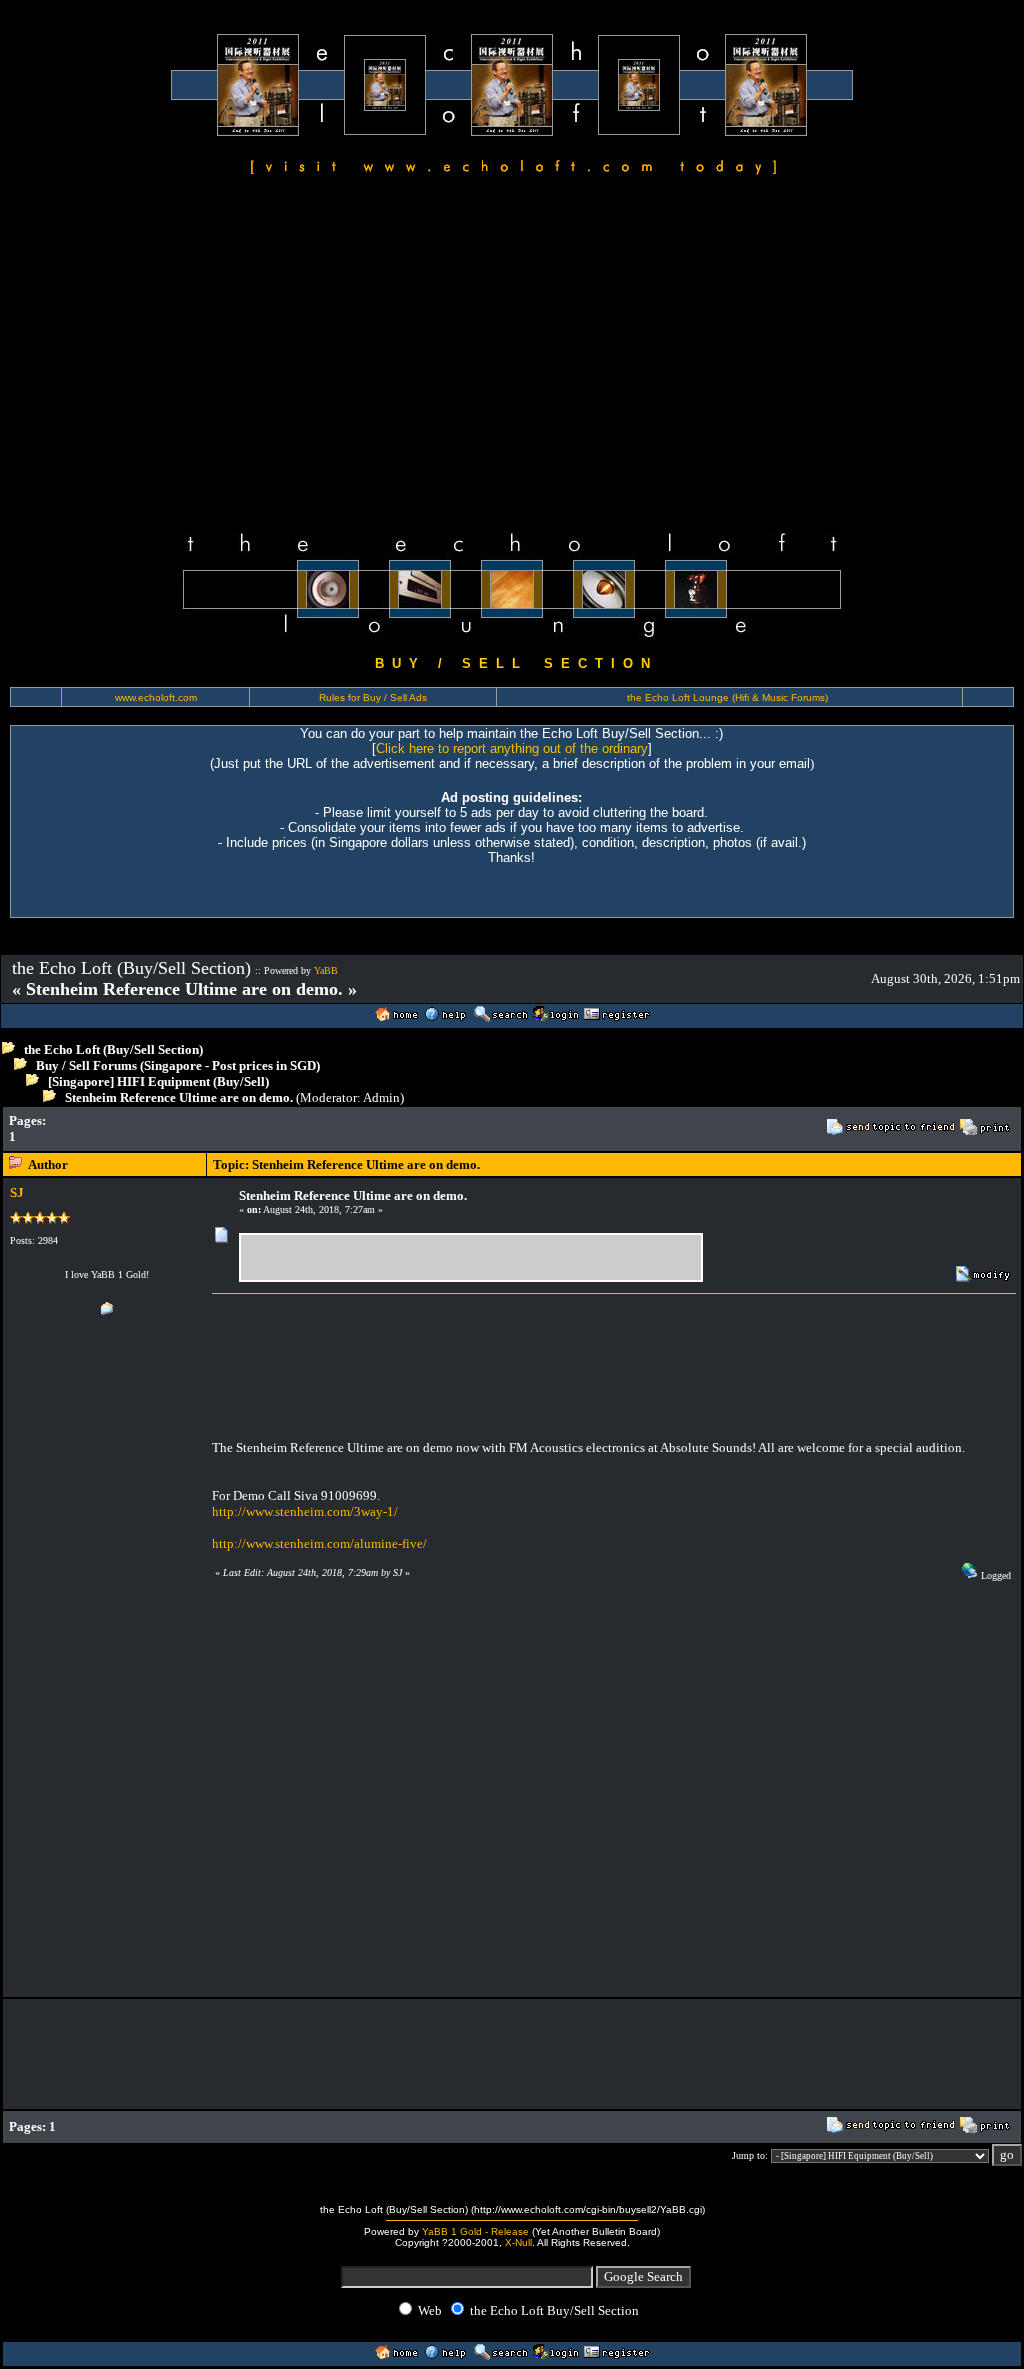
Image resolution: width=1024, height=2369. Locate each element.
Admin (381, 1097)
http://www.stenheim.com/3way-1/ (305, 1511)
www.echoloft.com (156, 697)
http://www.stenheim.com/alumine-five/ (319, 1543)
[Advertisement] (512, 356)
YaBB (326, 970)
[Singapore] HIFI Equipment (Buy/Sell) (158, 1081)
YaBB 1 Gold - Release (475, 2231)
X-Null (518, 2242)
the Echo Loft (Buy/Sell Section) (113, 1049)
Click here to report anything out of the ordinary (512, 748)
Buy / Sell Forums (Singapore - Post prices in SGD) (178, 1065)
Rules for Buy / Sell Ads (373, 697)
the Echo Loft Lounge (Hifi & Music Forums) (727, 697)
